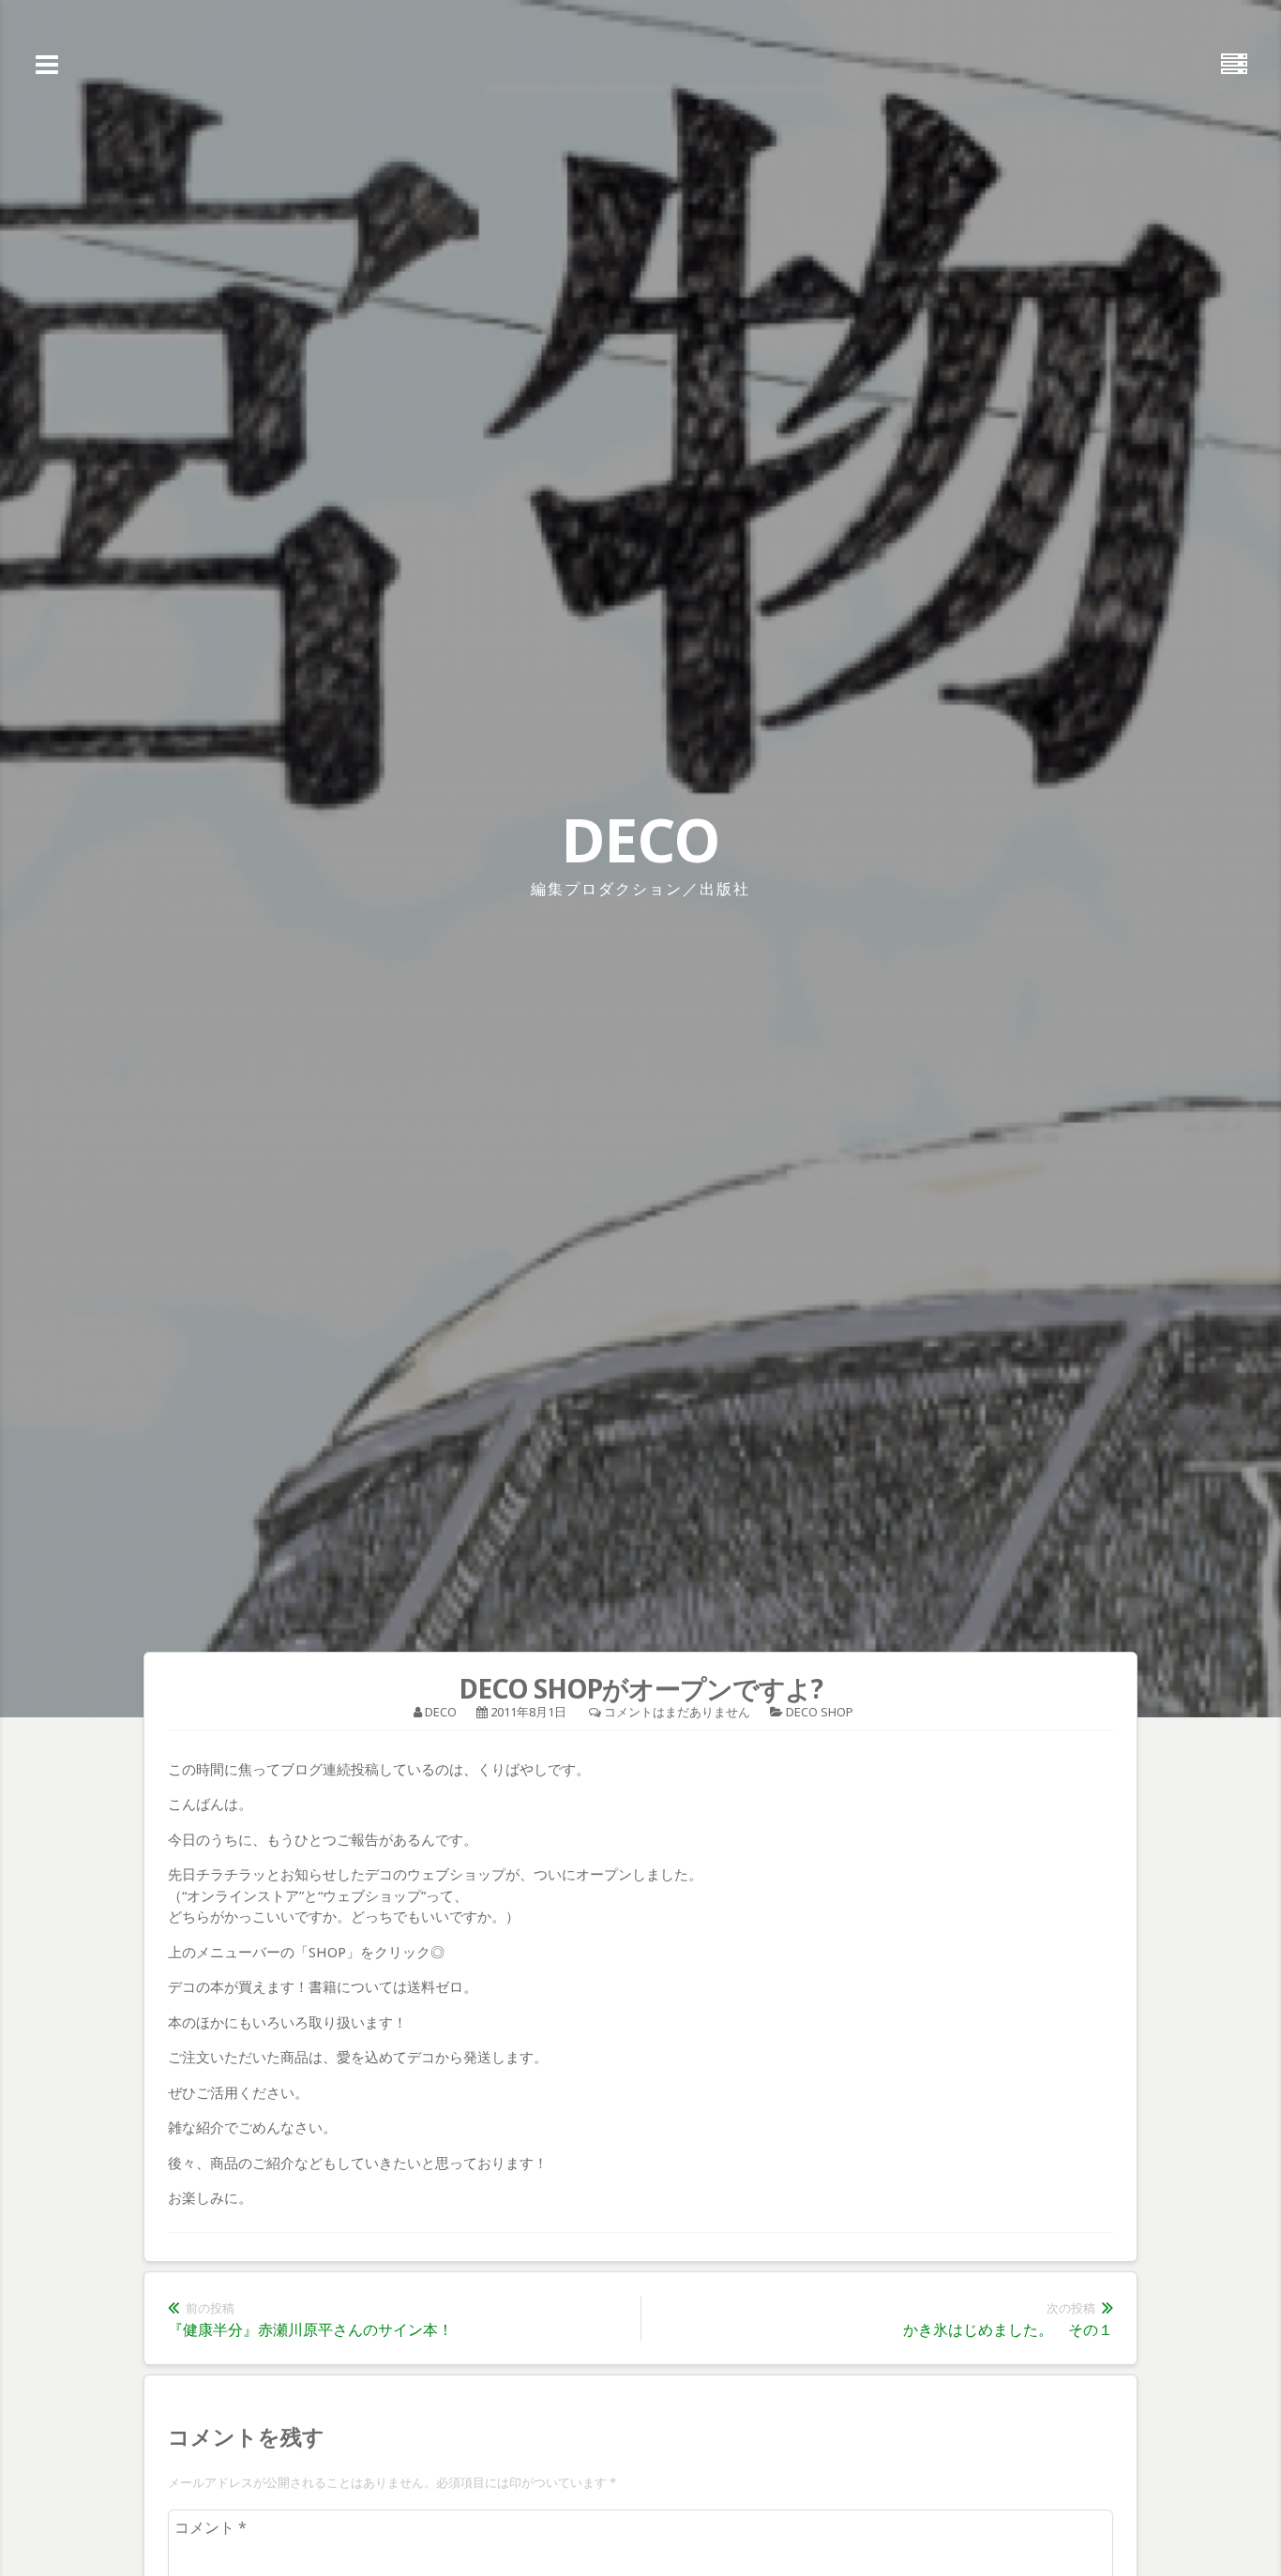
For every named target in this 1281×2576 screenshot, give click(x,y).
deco (441, 1712)
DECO (640, 839)
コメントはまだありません (677, 1712)
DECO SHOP (820, 1712)
